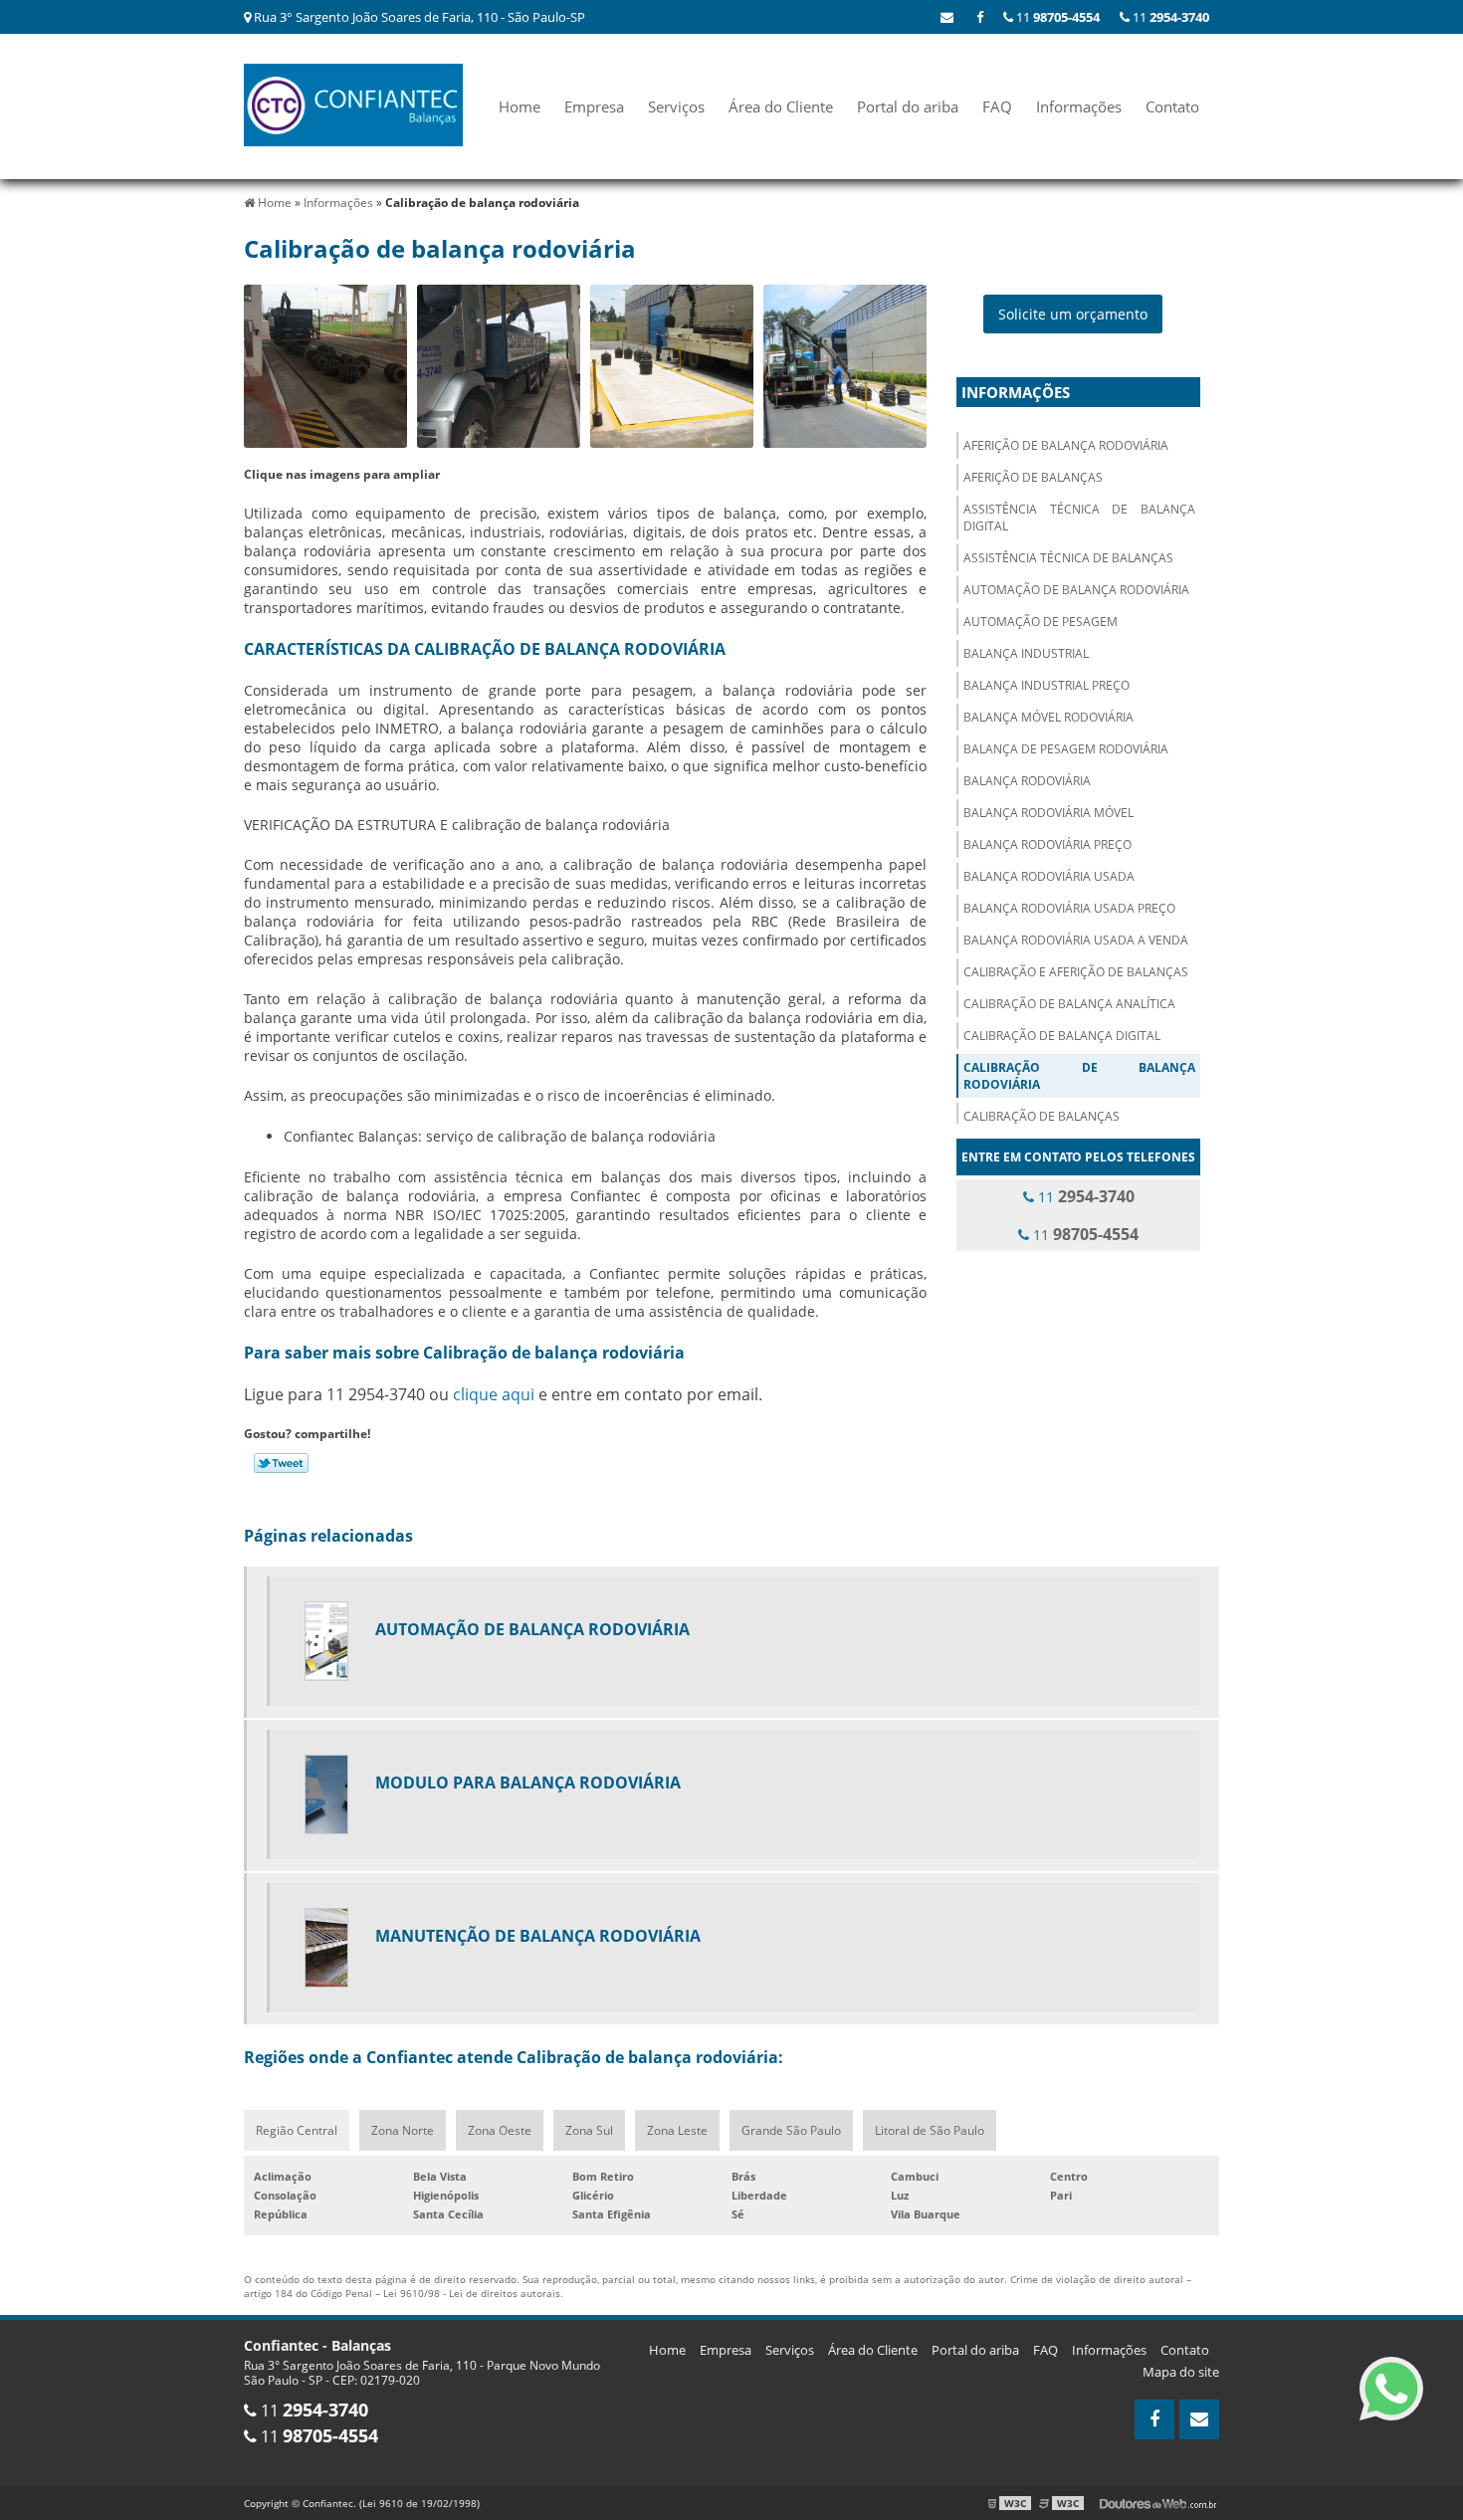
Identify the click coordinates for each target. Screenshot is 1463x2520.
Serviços (676, 106)
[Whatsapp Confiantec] (1391, 2389)
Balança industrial (1026, 653)
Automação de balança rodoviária (1076, 590)
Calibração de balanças (1042, 1116)
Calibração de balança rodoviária (1079, 1076)
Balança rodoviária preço (1047, 844)
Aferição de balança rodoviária (1066, 445)
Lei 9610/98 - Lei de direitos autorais (472, 2293)
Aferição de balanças (1033, 477)
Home (520, 106)
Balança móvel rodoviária (1048, 717)
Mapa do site (1181, 2372)
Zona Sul (589, 2130)
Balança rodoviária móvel (1048, 813)
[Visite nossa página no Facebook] (980, 17)
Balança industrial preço (1046, 685)
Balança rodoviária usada (1049, 876)
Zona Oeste (500, 2130)
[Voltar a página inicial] (353, 104)
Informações (1079, 106)
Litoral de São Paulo (930, 2130)
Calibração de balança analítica (1069, 1004)
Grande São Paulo (791, 2130)
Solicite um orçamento (1073, 314)
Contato (1172, 106)
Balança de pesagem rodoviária (1066, 749)
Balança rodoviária (1027, 781)
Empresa (594, 106)
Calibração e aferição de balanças (1076, 972)
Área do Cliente (781, 106)
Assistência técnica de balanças (1068, 558)
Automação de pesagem (1041, 622)
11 (1169, 17)
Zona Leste (677, 2130)
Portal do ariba (908, 106)
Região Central (297, 2130)
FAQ (997, 106)
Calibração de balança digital (1062, 1036)
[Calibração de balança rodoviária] (325, 366)
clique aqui (494, 1394)
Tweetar (281, 1463)
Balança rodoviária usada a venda (1076, 940)
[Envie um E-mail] (947, 17)
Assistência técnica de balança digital (1079, 518)
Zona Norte (403, 2130)
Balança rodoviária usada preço (1069, 908)
